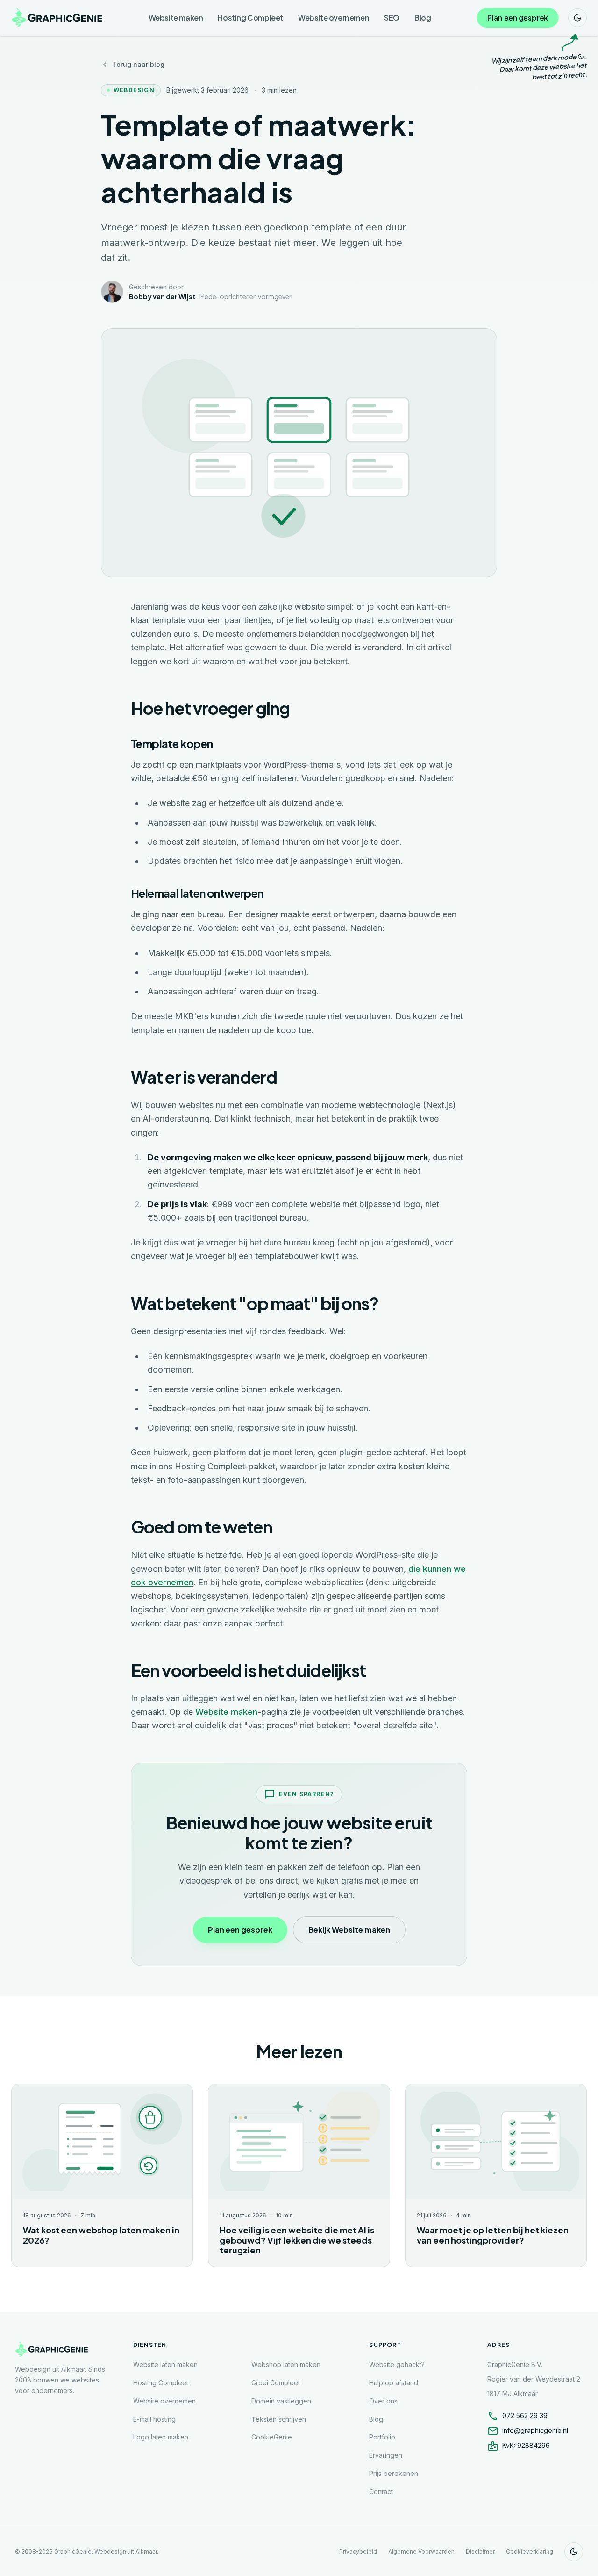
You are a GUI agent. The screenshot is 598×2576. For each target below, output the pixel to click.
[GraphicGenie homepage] (58, 18)
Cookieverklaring (530, 2551)
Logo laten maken (161, 2437)
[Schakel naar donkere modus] (577, 18)
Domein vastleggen (281, 2401)
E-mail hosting (154, 2419)
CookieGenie (272, 2437)
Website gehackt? (397, 2364)
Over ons (383, 2401)
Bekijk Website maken (349, 1930)
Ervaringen (386, 2455)
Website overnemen (334, 18)
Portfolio (382, 2437)
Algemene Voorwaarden (421, 2551)
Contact (381, 2492)
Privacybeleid (358, 2551)
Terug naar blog (138, 64)
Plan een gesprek (517, 18)
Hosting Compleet (250, 18)
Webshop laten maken (286, 2364)
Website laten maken (165, 2364)
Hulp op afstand (394, 2383)
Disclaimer (480, 2551)
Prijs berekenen (394, 2473)
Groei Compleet (276, 2383)
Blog (423, 18)
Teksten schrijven (279, 2419)
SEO (392, 18)
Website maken (176, 18)
